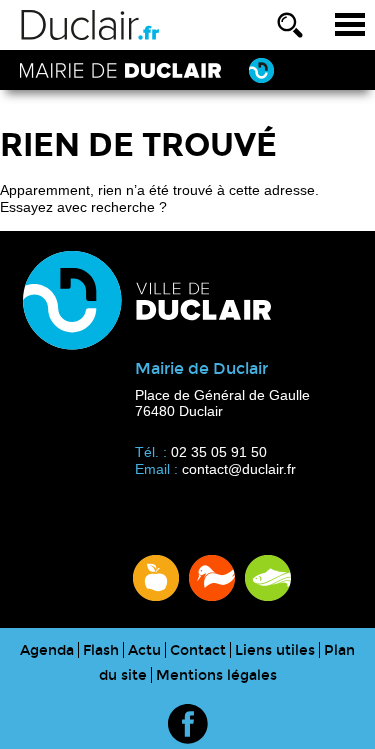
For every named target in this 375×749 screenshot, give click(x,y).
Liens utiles (275, 650)
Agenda (47, 650)
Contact (198, 650)
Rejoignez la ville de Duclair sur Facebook (188, 724)
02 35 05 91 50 (219, 452)
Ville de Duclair (90, 25)
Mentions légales (216, 675)
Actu (144, 650)
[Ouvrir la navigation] (350, 25)
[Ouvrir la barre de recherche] (290, 25)
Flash (101, 650)
